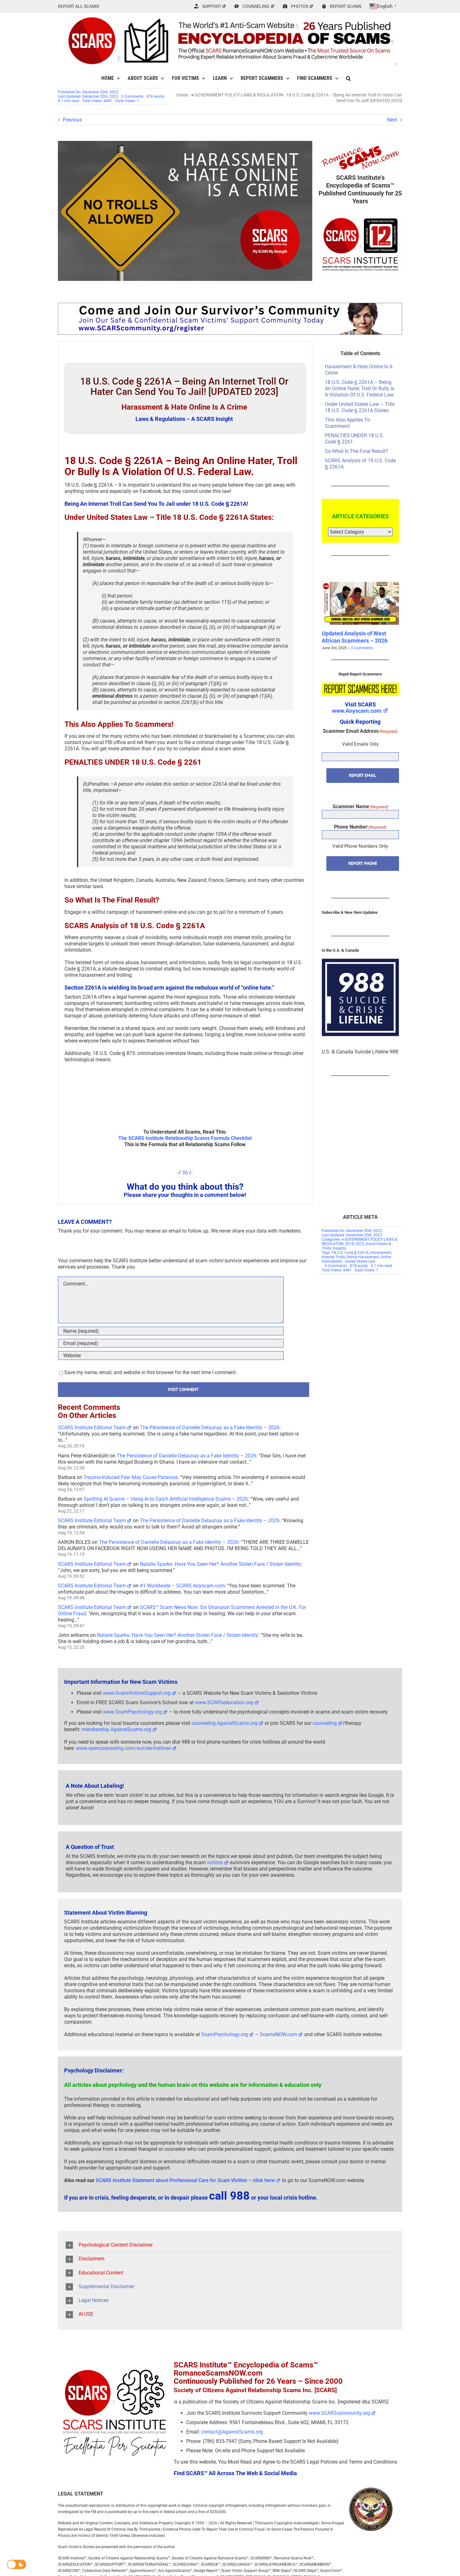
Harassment (381, 1253)
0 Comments (132, 96)
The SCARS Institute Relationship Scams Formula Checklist (185, 1138)
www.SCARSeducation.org (224, 1702)
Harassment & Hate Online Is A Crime (359, 370)
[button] (348, 78)
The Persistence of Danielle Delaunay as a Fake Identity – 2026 (210, 1428)
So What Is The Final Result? (356, 451)
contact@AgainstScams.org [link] (232, 2432)
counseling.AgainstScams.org (225, 1723)
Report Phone (363, 863)
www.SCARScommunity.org (339, 2413)
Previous (72, 120)
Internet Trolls (333, 1257)
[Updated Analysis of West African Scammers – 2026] (360, 585)
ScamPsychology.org (225, 2034)
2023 (360, 1244)
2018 (350, 1244)
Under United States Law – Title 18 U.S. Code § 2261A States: (360, 407)
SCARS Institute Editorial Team (92, 1428)
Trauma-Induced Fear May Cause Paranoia (131, 1477)
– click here (185, 2180)
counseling (325, 1723)
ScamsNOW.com (278, 2034)
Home (182, 95)
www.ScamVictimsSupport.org (137, 1693)
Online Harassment (363, 1257)
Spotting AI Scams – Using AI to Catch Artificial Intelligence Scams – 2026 (166, 1499)
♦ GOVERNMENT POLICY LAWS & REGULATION (237, 95)
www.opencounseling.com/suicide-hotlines (123, 1748)
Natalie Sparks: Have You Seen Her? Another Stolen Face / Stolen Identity (220, 1564)
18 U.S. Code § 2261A (350, 1253)
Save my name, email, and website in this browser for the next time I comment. (151, 1372)
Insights (339, 1248)
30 (185, 1173)
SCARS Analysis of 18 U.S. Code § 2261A (360, 464)
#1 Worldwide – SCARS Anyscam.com (182, 1586)
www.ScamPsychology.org (132, 1712)
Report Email (363, 775)
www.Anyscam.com (357, 711)
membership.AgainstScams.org (116, 1729)
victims (215, 1862)
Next (392, 120)
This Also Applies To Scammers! (347, 423)
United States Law (360, 1261)
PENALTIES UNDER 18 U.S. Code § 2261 (354, 439)
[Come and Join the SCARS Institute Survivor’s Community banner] (230, 305)
